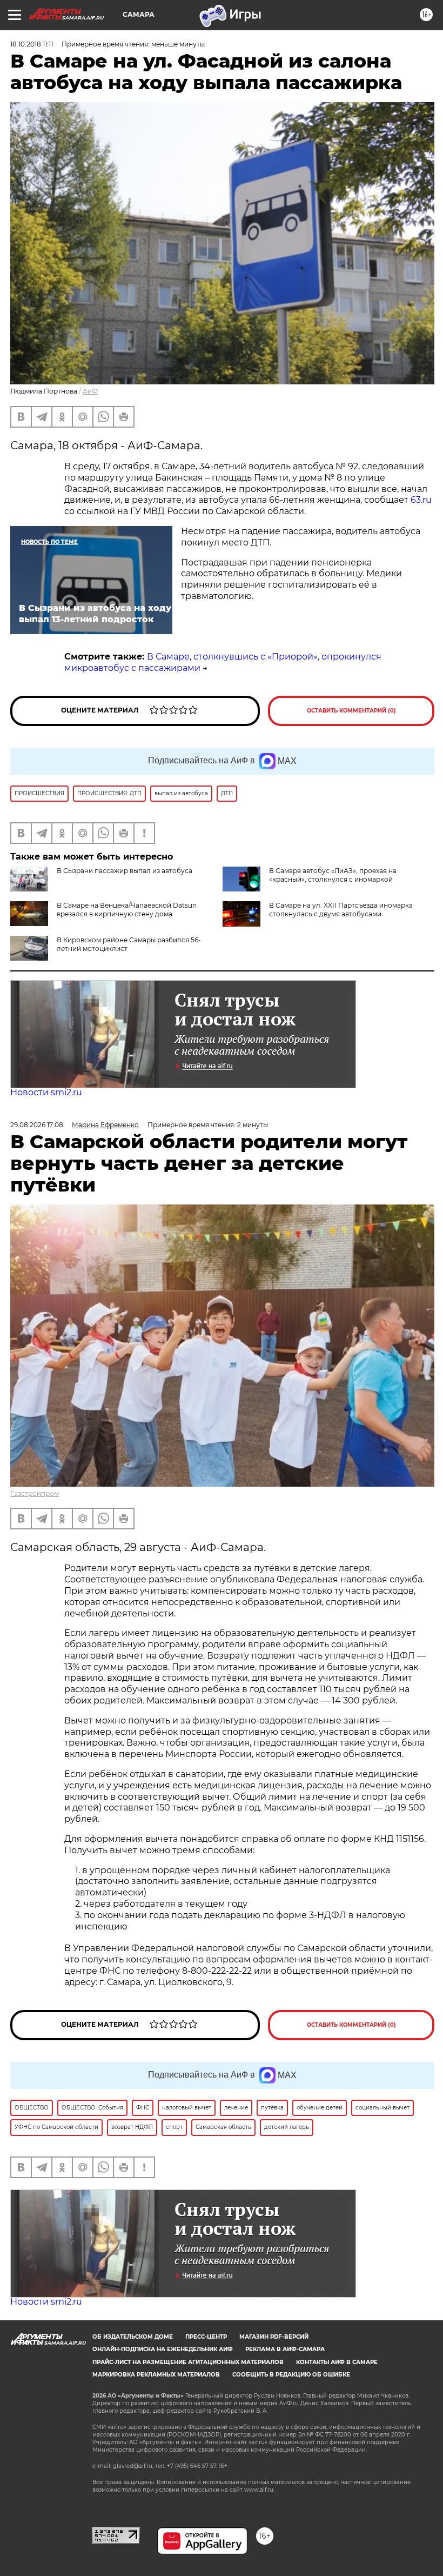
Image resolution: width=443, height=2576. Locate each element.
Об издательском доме (133, 2337)
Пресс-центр (206, 2337)
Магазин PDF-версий (274, 2337)
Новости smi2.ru (46, 1092)
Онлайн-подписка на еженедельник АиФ (163, 2349)
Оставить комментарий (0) (351, 711)
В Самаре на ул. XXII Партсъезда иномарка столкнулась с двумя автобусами (341, 910)
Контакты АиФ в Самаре (337, 2362)
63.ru (421, 500)
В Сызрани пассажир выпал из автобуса (125, 871)
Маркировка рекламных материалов (156, 2375)
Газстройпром (35, 1493)
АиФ (90, 391)
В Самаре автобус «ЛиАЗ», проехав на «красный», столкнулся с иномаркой (333, 875)
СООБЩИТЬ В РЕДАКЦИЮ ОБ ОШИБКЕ (291, 2375)
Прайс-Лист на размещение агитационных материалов (188, 2362)
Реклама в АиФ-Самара (285, 2349)
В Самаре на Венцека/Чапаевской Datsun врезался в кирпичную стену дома (127, 910)
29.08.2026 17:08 (37, 1125)
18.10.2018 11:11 (32, 44)
